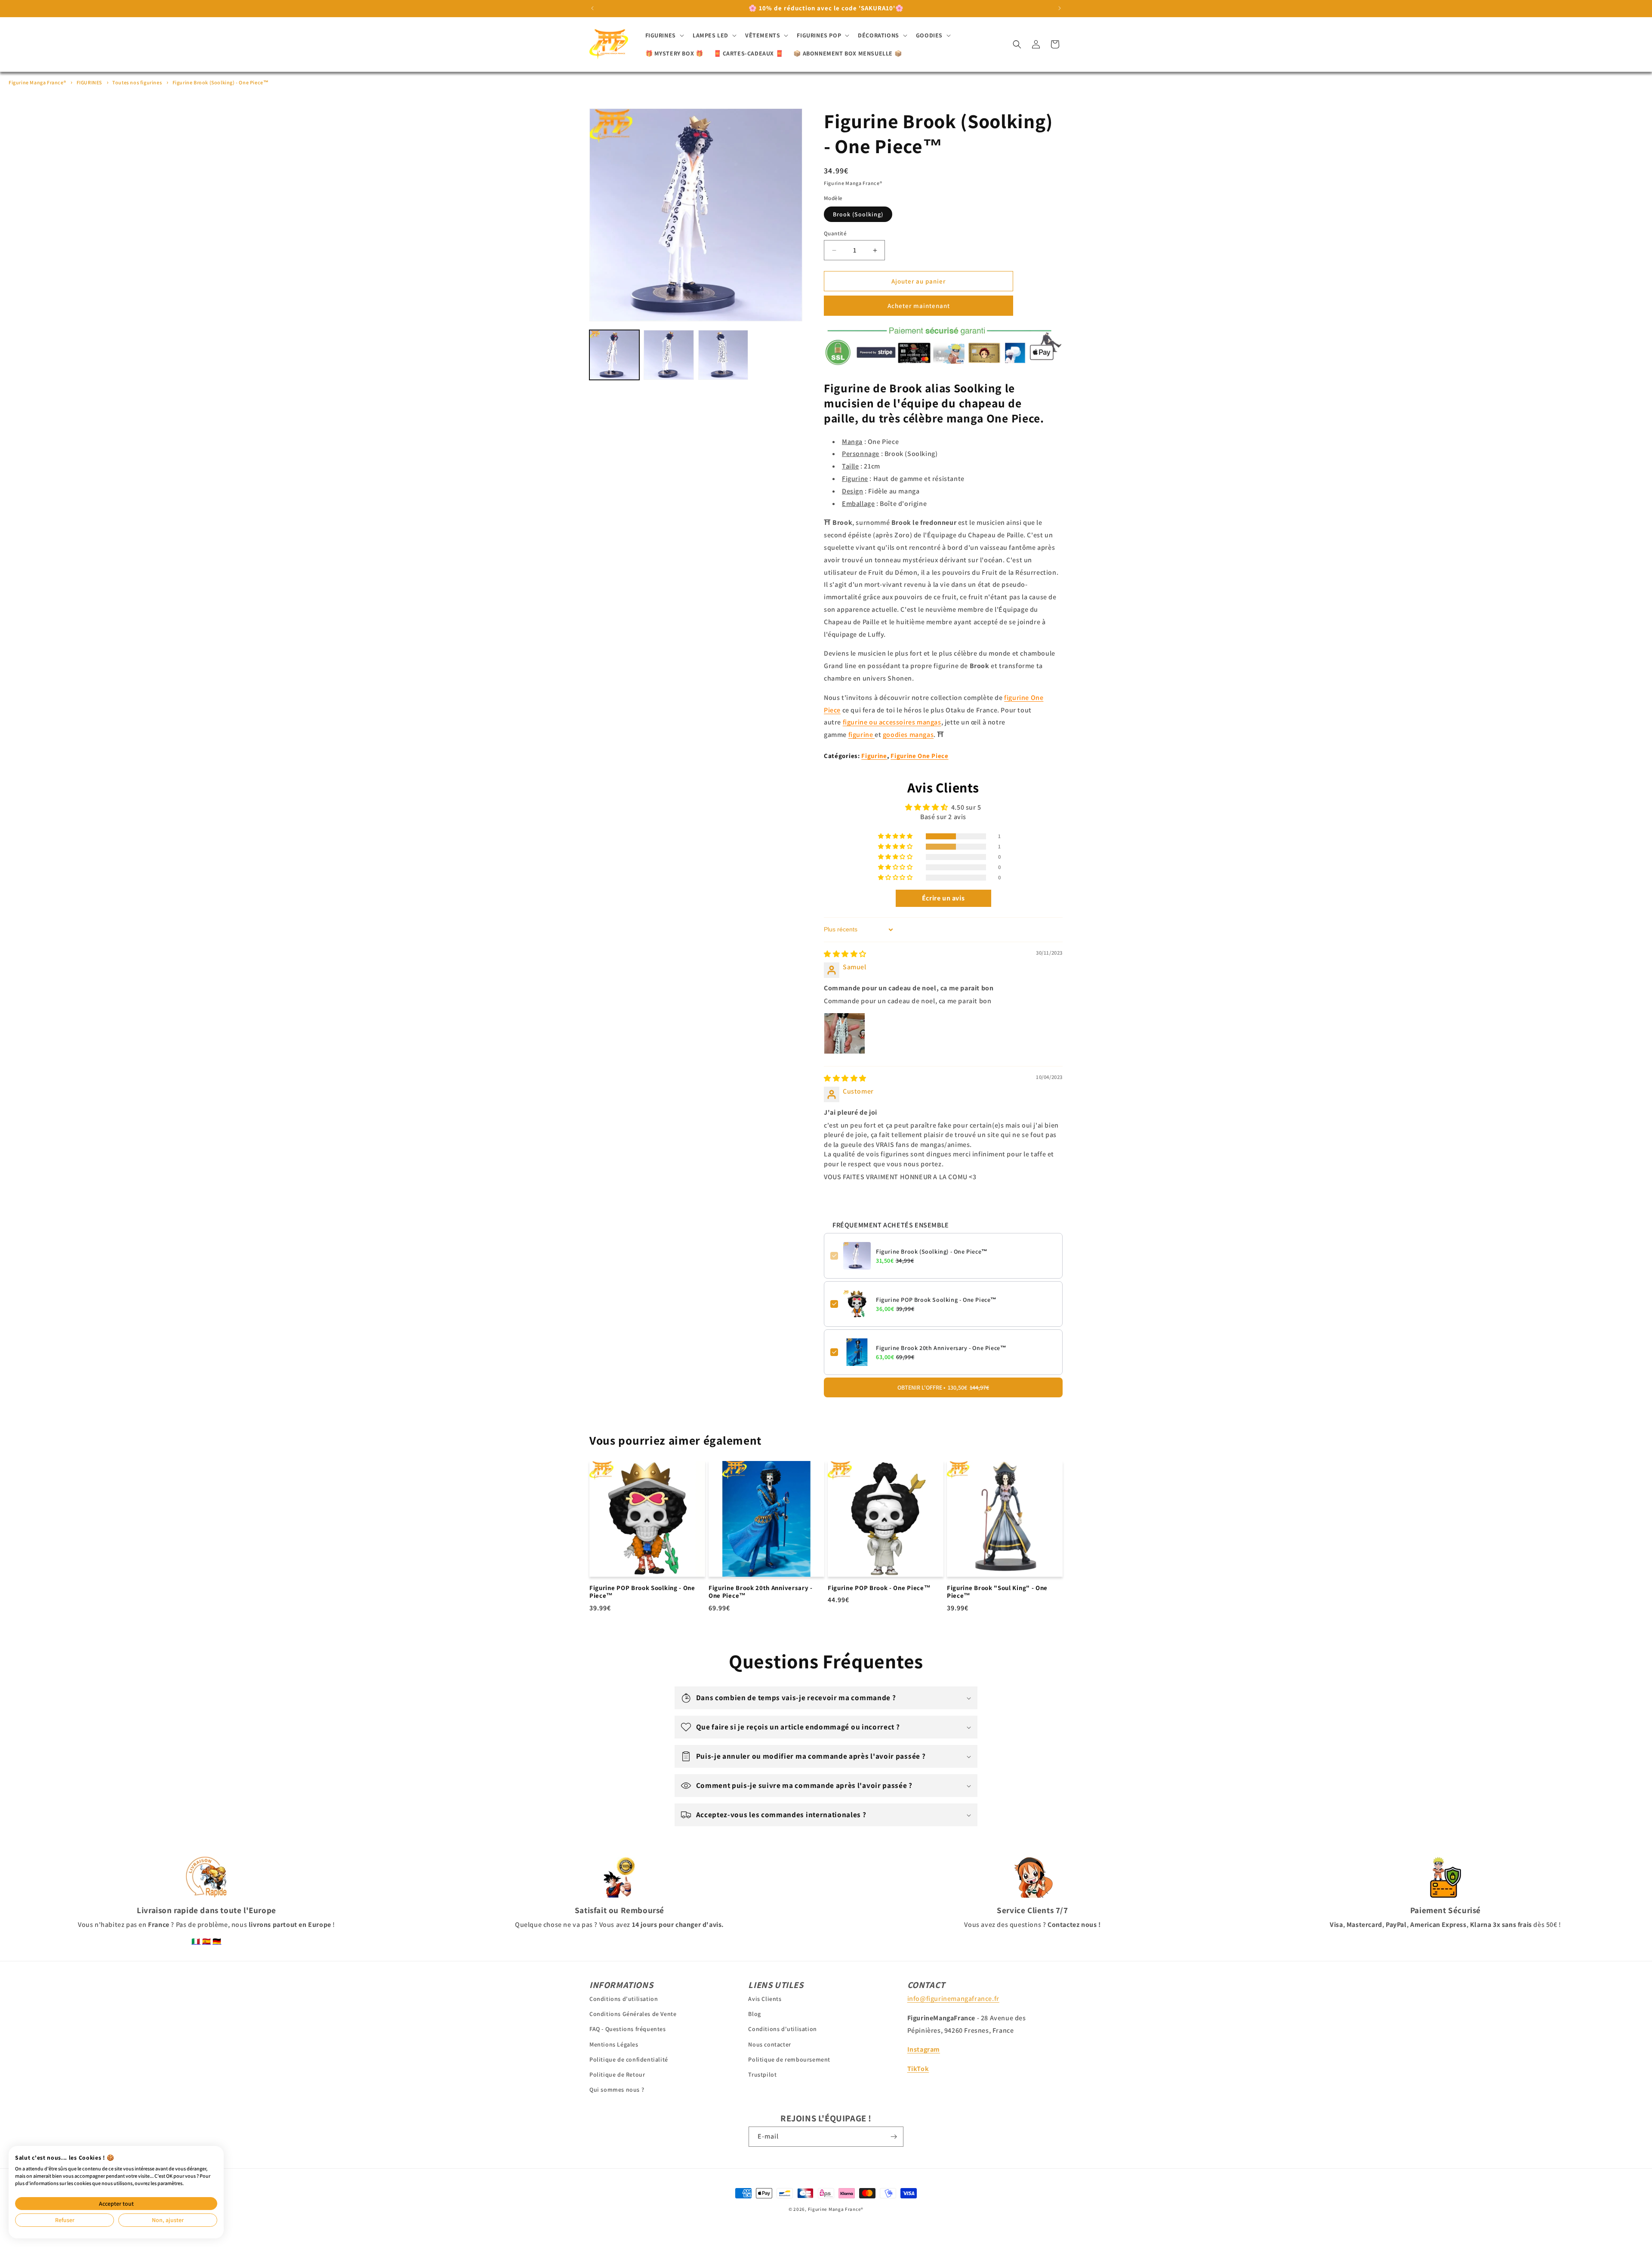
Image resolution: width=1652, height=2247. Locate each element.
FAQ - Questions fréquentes (628, 2029)
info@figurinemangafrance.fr (953, 1999)
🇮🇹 (196, 1941)
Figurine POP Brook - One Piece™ (879, 1588)
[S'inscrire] (894, 2137)
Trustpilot (762, 2074)
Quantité (835, 233)
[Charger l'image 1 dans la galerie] (614, 355)
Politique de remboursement (789, 2059)
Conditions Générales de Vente (633, 2014)
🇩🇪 (217, 1941)
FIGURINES (89, 82)
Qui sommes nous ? (617, 2090)
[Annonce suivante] (1060, 8)
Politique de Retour (617, 2074)
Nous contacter (769, 2044)
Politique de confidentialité (629, 2059)
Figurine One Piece (919, 756)
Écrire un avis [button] (943, 898)
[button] (664, 35)
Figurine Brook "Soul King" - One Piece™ (997, 1592)
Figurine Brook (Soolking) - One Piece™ (221, 82)
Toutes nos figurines (137, 82)
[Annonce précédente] (592, 8)
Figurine (874, 756)
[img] (845, 954)
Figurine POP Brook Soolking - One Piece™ (936, 1300)
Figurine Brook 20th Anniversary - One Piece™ (941, 1348)
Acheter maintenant (919, 306)
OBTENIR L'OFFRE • (943, 1387)
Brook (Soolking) (858, 214)
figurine (861, 735)
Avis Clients (765, 1999)
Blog (754, 2014)
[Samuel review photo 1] (844, 1033)
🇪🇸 (207, 1941)
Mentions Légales (614, 2044)
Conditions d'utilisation (624, 1999)
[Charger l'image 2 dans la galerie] (669, 355)
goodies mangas (908, 735)
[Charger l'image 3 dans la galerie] (723, 355)
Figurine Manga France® (37, 82)
